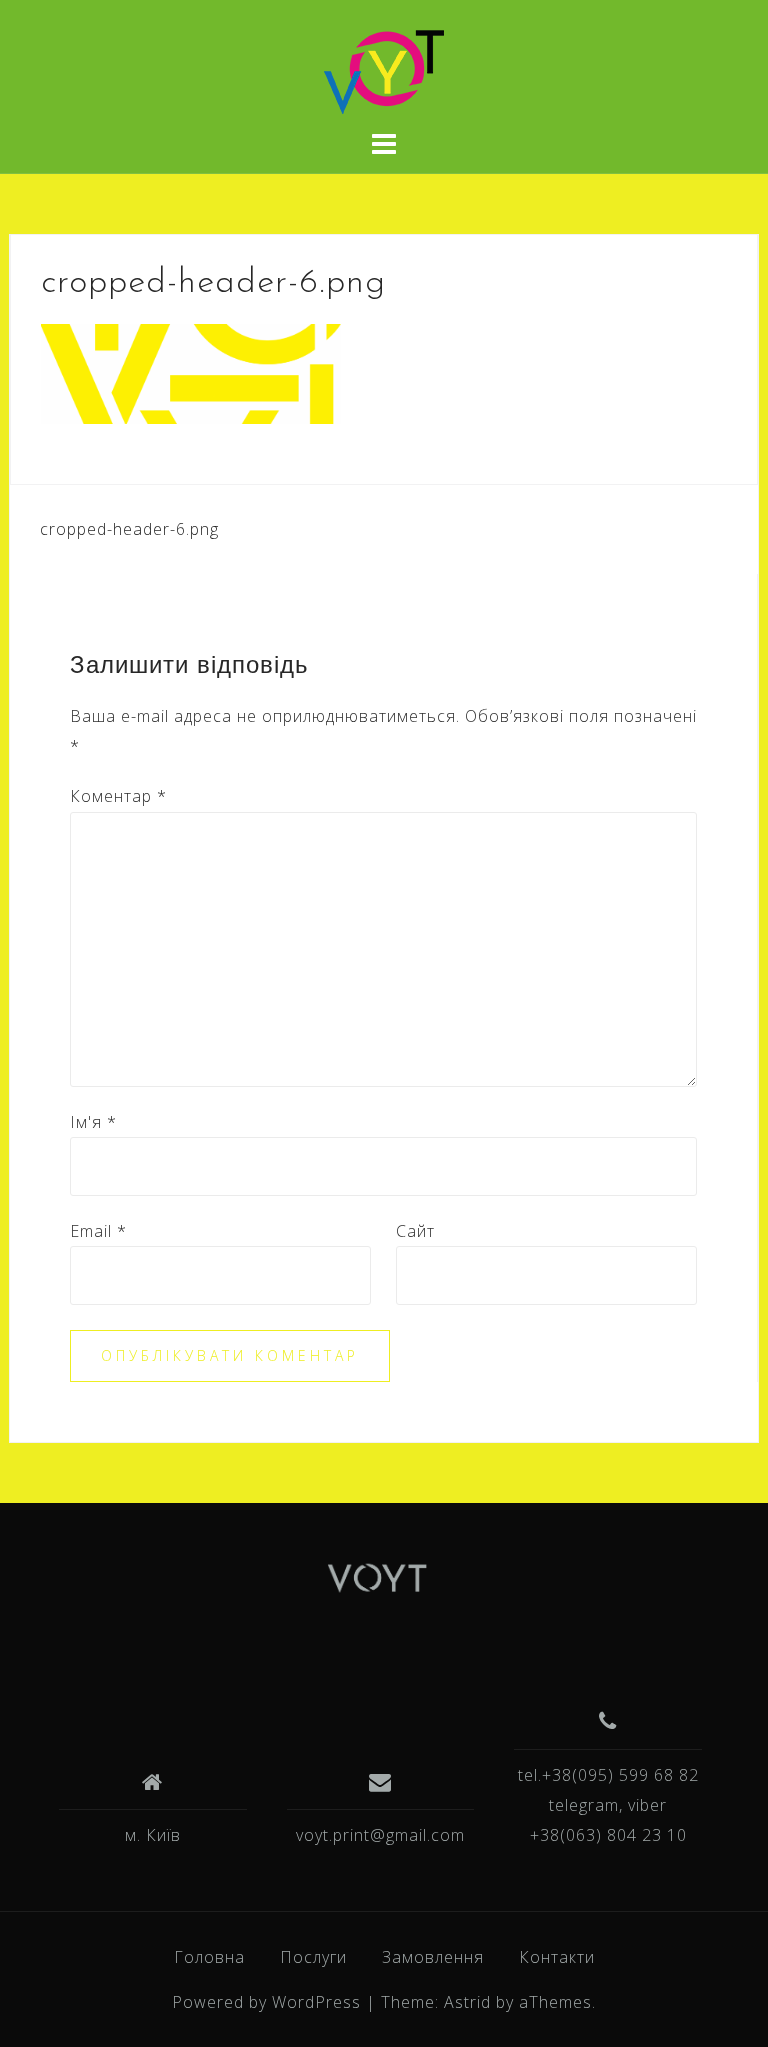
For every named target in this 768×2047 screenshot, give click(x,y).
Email (98, 1231)
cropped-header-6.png (129, 529)
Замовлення (433, 1957)
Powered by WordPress (266, 2002)
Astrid (467, 2002)
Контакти (557, 1957)
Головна (209, 1957)
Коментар (118, 796)
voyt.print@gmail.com (380, 1835)
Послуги (313, 1957)
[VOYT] (377, 1581)
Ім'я (93, 1122)
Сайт (415, 1231)
